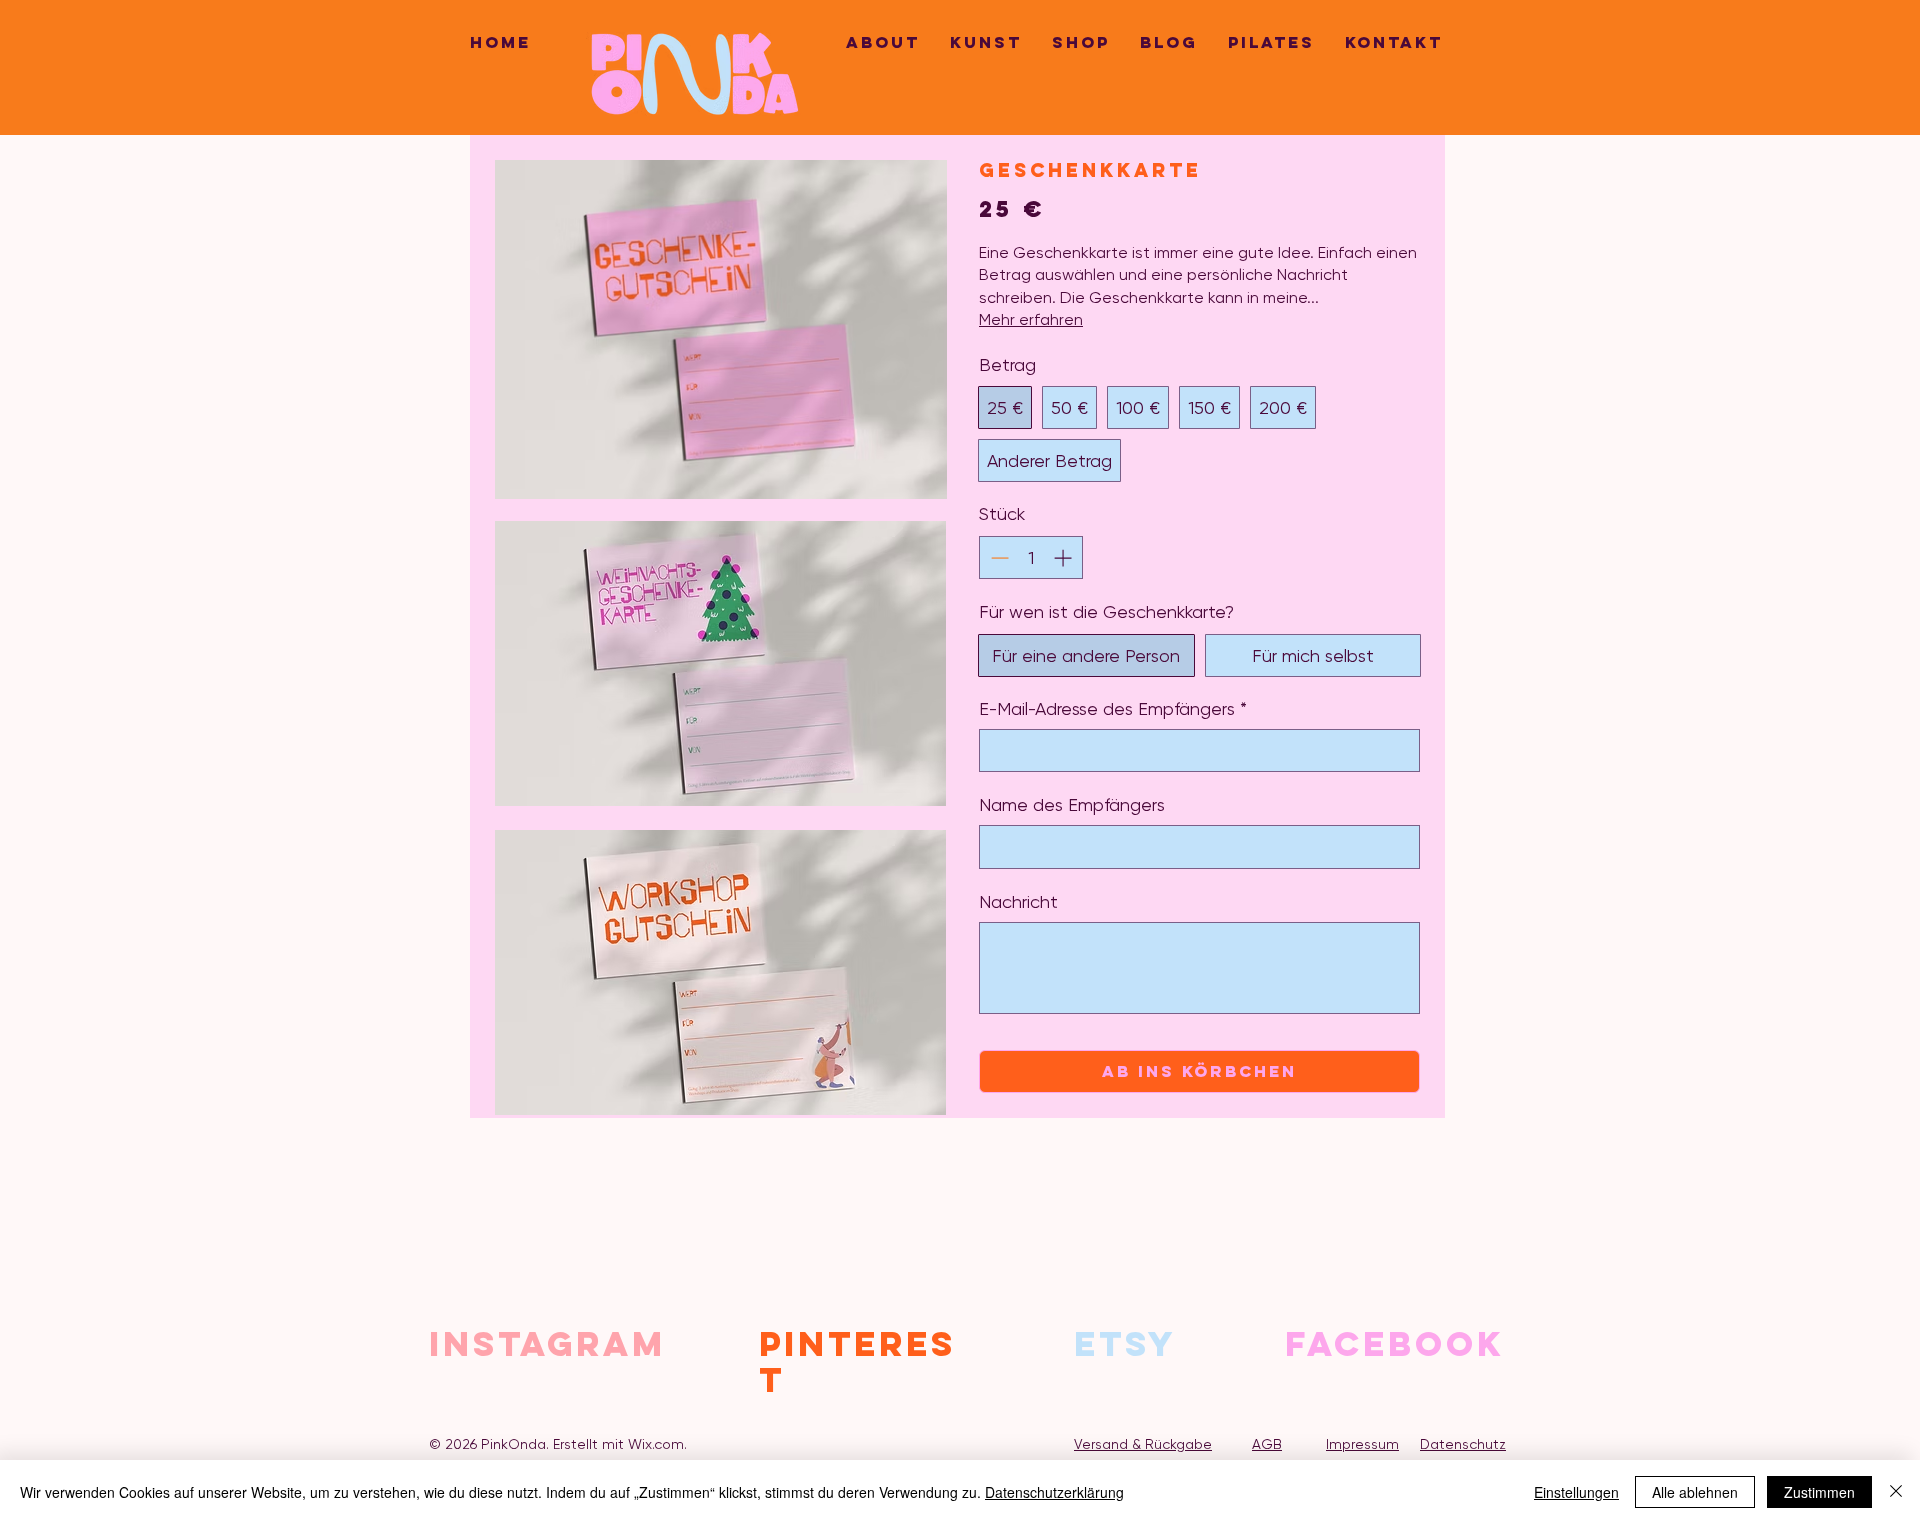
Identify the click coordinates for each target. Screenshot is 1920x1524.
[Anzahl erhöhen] (1064, 557)
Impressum (1362, 1444)
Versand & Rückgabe (1143, 1444)
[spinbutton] (1031, 557)
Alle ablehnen (1695, 1492)
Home (500, 42)
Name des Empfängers (1072, 804)
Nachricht (1018, 901)
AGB (1267, 1444)
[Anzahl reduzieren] (997, 557)
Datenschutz (1463, 1444)
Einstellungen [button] (1576, 1492)
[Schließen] (1896, 1492)
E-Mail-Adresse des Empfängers (1113, 708)
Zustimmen (1819, 1492)
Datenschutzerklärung (1054, 1492)
